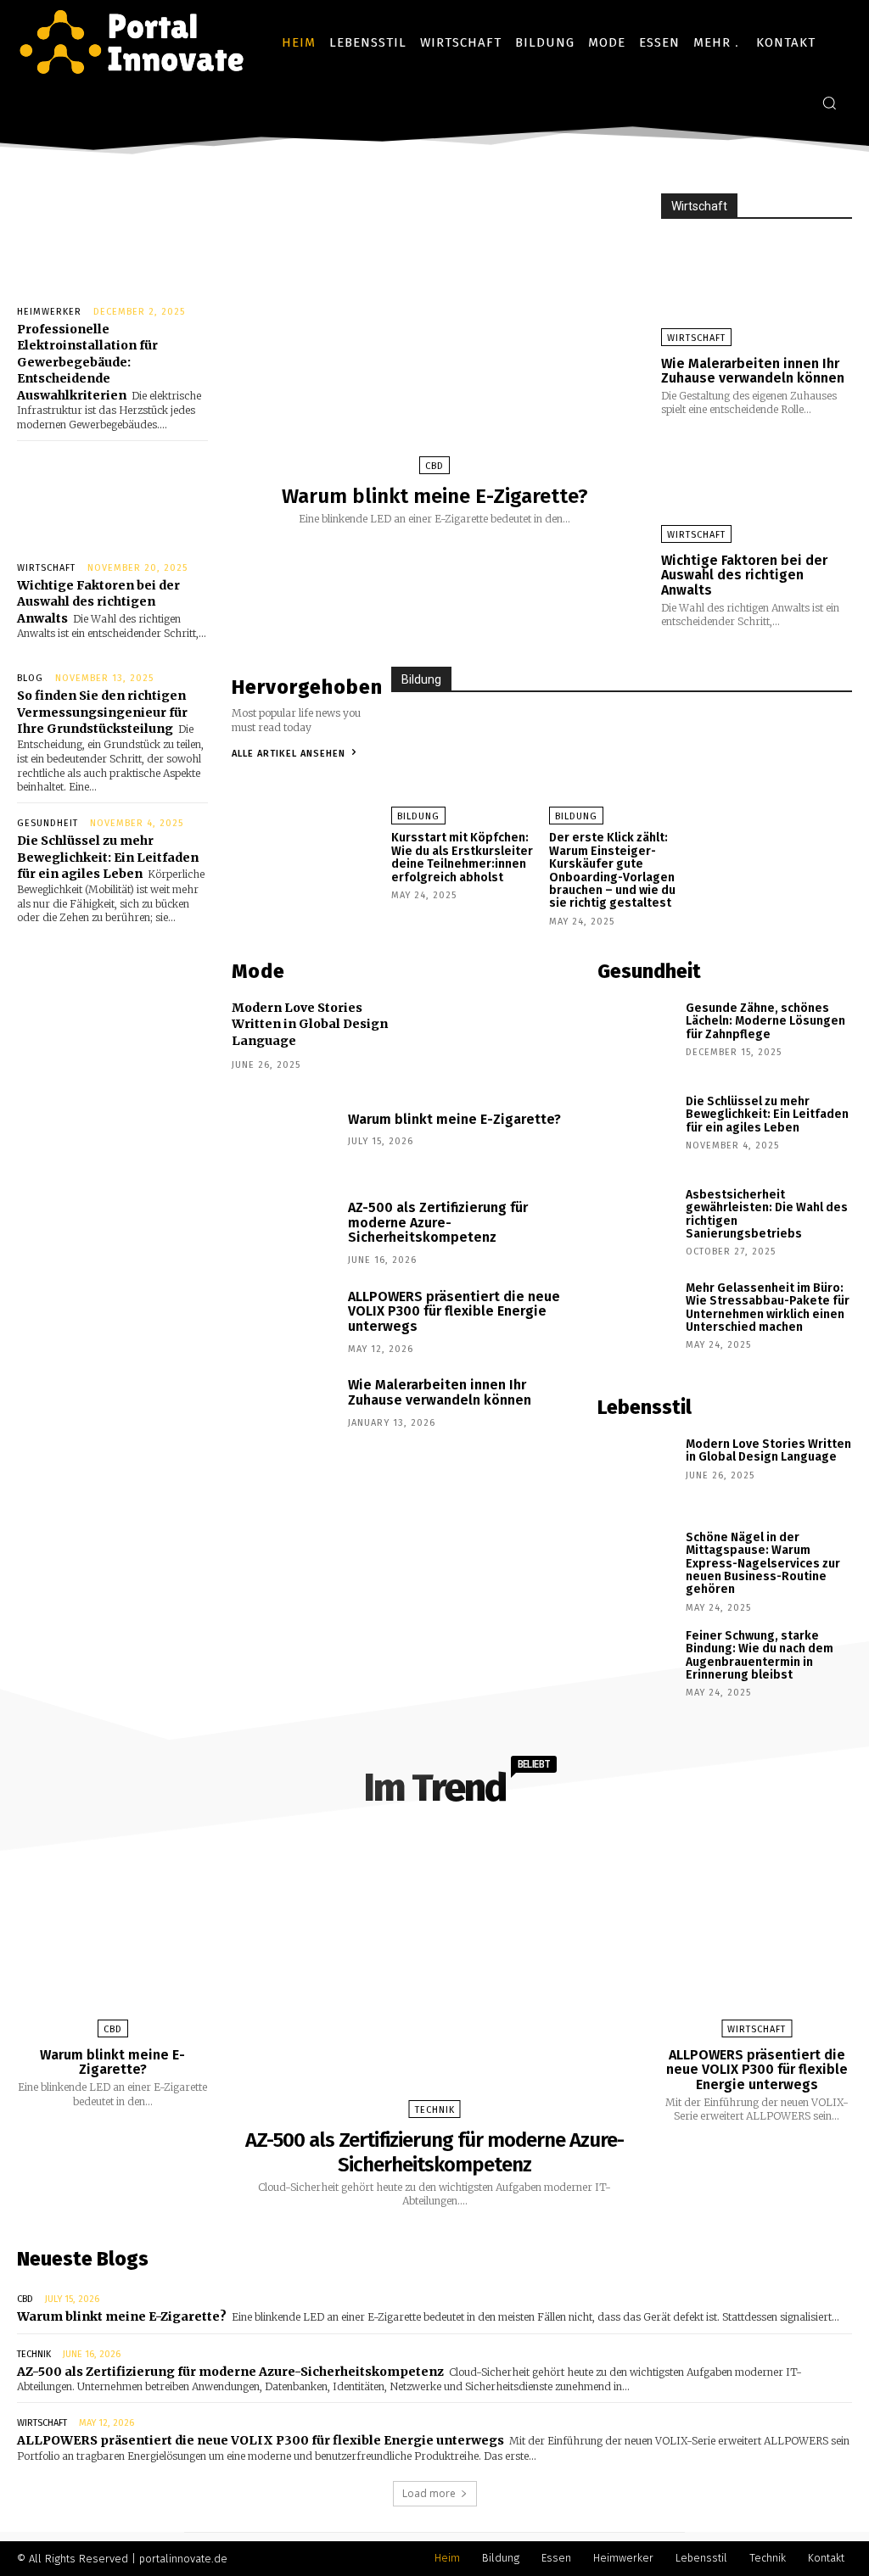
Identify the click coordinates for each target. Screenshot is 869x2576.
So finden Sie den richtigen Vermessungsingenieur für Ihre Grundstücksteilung (102, 712)
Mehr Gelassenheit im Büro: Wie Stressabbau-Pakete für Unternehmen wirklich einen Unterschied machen (768, 1308)
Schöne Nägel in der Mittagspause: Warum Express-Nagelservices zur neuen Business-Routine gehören (763, 1564)
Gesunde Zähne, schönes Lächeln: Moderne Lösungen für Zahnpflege (765, 1021)
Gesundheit (48, 823)
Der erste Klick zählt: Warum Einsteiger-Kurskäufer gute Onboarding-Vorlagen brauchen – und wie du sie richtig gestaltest (612, 870)
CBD (434, 466)
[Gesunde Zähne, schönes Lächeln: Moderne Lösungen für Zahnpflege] (636, 1038)
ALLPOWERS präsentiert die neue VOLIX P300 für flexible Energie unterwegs (454, 1311)
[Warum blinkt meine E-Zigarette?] (434, 329)
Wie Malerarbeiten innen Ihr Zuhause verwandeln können (753, 371)
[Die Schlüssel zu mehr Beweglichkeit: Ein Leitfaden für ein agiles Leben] (636, 1132)
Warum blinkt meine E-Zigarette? (435, 496)
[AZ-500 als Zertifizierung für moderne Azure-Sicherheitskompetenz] (283, 1235)
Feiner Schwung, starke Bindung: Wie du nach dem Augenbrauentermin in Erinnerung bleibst (760, 1655)
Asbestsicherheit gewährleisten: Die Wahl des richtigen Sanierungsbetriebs (767, 1214)
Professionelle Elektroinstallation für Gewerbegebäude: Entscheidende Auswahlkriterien (87, 362)
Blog (30, 678)
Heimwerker (49, 312)
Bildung (421, 679)
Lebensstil (645, 1407)
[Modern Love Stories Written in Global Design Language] (636, 1474)
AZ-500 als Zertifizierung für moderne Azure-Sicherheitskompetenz (438, 1222)
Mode (258, 971)
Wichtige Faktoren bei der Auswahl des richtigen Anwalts (98, 602)
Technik (435, 2110)
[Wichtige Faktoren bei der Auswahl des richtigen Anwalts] (112, 497)
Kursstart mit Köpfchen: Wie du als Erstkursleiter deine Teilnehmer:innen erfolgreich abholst (462, 857)
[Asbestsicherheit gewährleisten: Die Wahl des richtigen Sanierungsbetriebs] (636, 1225)
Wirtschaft (46, 568)
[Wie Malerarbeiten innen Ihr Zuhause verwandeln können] (757, 289)
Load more (429, 2493)
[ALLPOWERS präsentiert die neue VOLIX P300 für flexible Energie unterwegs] (283, 1324)
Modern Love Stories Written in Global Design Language (310, 1024)
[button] (829, 103)
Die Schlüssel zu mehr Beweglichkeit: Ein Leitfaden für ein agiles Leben (108, 857)
